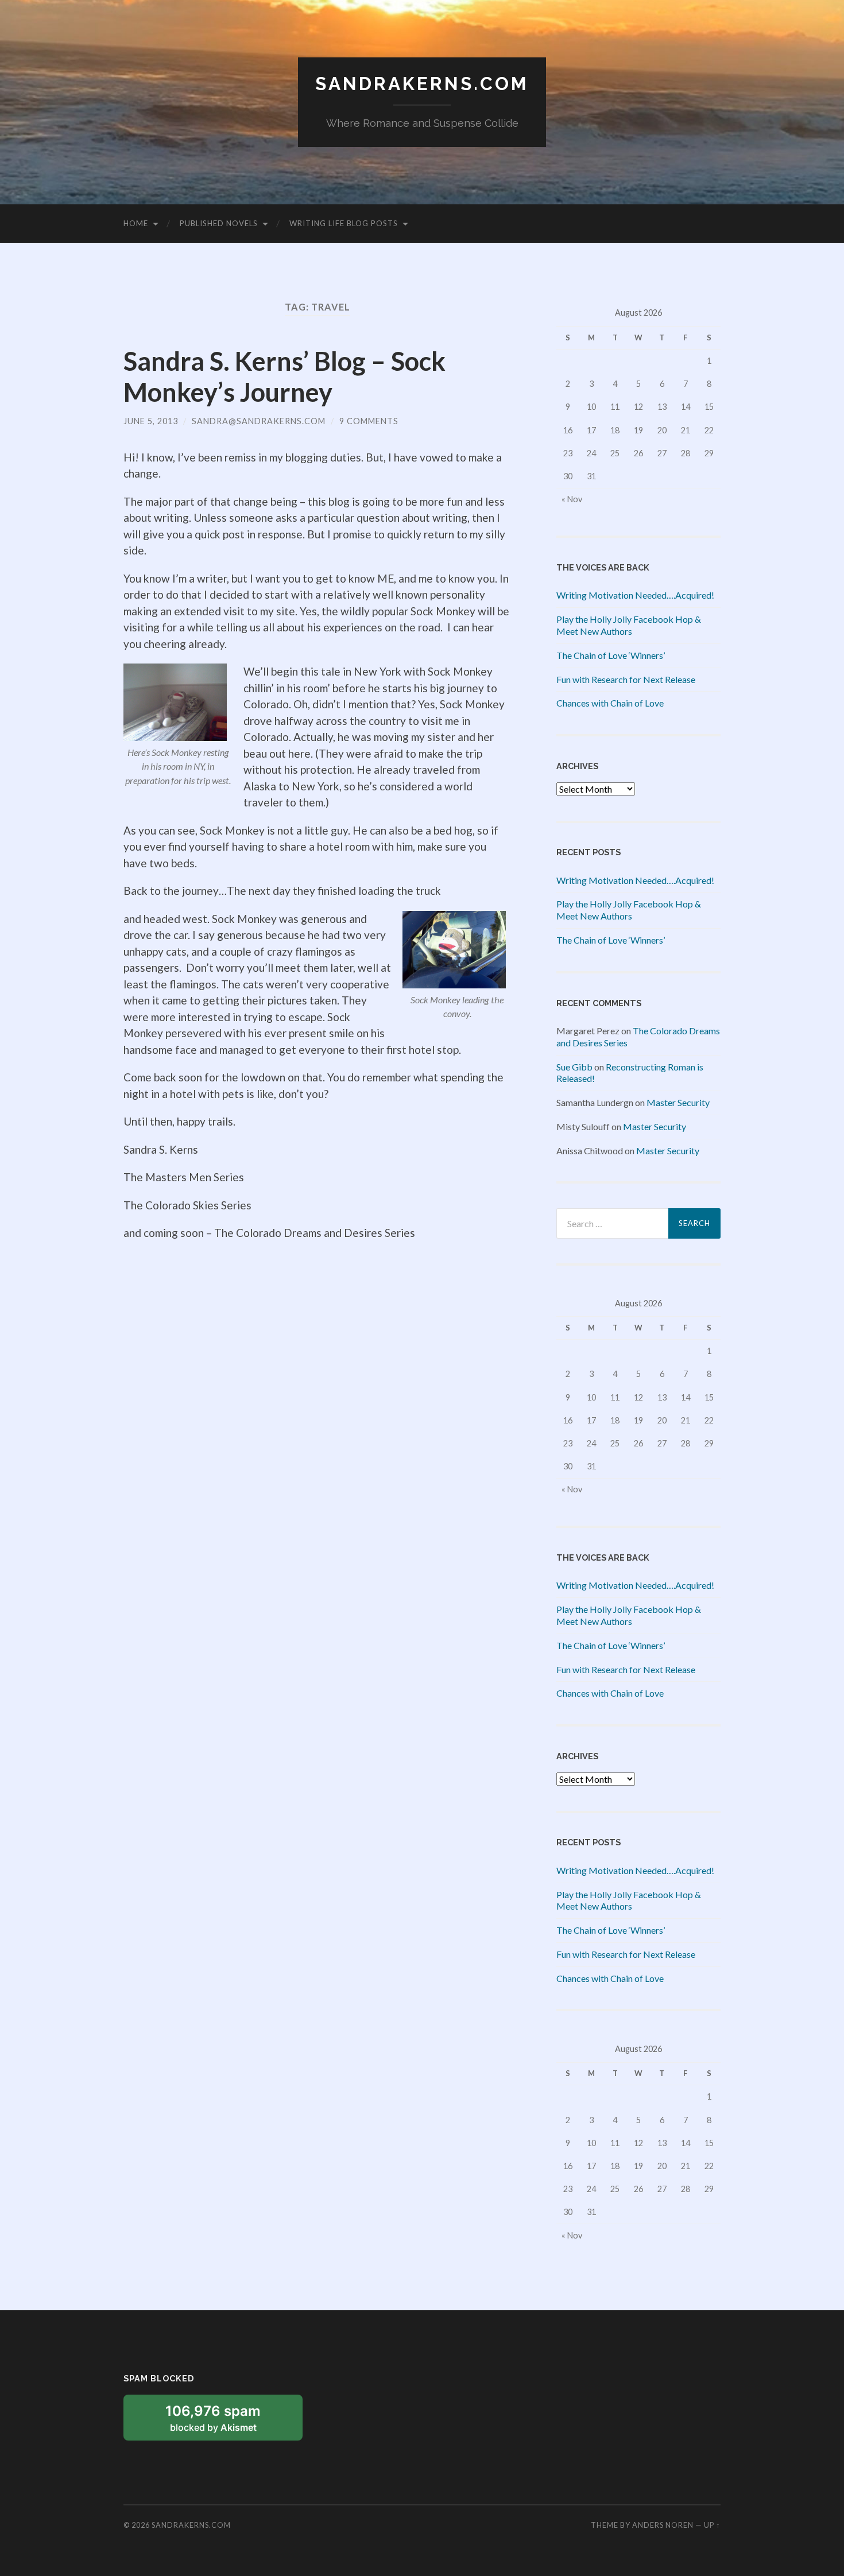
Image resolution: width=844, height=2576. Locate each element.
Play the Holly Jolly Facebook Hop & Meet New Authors (629, 625)
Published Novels (219, 223)
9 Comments (369, 421)
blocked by (226, 2422)
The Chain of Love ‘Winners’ (611, 655)
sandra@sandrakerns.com (259, 421)
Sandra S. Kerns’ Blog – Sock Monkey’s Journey (284, 377)
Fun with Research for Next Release (626, 679)
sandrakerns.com (422, 84)
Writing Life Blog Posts (344, 223)
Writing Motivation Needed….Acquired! (635, 595)
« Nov (572, 499)
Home (136, 223)
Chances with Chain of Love (610, 703)
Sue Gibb (574, 1067)
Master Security (678, 1102)
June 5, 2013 (151, 421)
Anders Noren (663, 2525)
